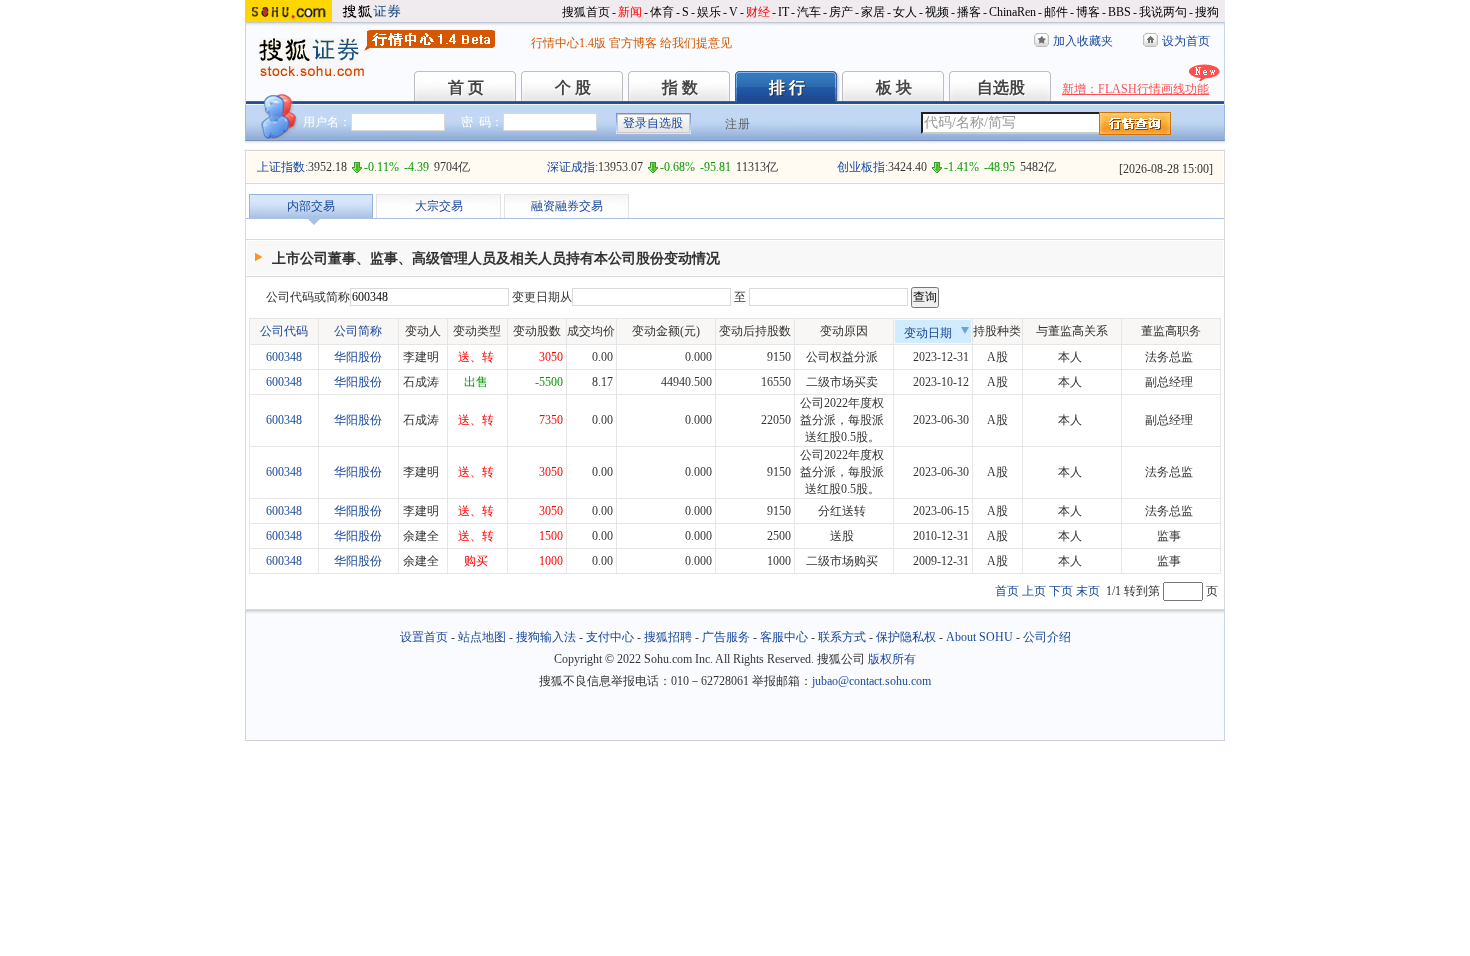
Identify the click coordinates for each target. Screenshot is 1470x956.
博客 (1088, 12)
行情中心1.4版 (568, 43)
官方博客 (633, 43)
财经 (758, 12)
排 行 (787, 87)
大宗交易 (439, 206)
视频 (937, 12)
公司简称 (358, 331)
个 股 (573, 87)
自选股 (1001, 87)
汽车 (809, 12)
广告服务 (726, 637)
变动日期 (928, 333)
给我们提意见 (696, 43)
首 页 (466, 87)
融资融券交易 (567, 206)
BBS (1119, 12)
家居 (873, 12)
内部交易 (311, 206)
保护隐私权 (906, 637)
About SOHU (979, 637)
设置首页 (424, 637)
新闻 (630, 12)
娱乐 (709, 12)
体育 (662, 12)
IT (783, 12)
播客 (969, 12)
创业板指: (862, 167)
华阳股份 (358, 357)
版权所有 (892, 659)
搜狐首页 (586, 12)
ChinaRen (1012, 12)
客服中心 (784, 637)
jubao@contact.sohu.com (871, 681)
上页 (1034, 591)
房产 (841, 12)
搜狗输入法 (546, 637)
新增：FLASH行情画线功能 (1135, 89)
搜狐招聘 (668, 637)
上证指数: (282, 167)
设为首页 (1186, 41)
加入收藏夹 (1083, 41)
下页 (1061, 591)
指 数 (680, 87)
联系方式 (842, 637)
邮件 (1056, 12)
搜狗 (1207, 12)
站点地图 (482, 637)
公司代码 (284, 331)
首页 (1007, 591)
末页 (1088, 591)
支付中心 (610, 637)
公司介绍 (1047, 637)
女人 (905, 12)
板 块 (894, 87)
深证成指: (572, 167)
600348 (284, 357)
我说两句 (1163, 12)
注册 (738, 124)
